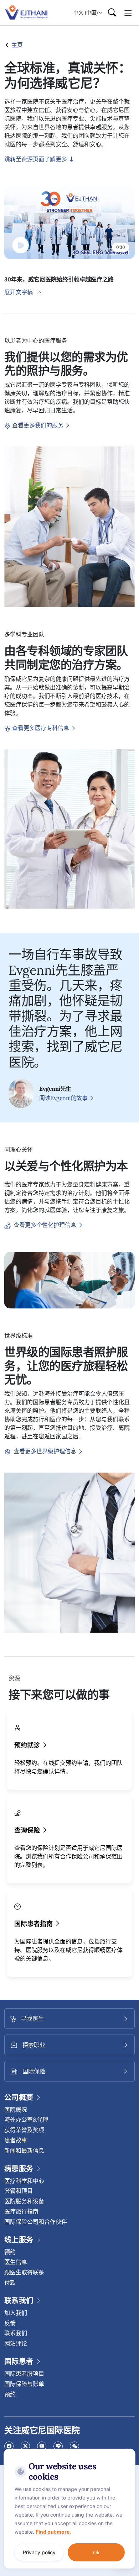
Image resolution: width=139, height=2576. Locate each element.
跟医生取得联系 (24, 2272)
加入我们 (16, 2313)
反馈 (10, 2323)
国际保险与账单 (24, 2384)
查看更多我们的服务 (38, 425)
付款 (10, 2283)
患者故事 (16, 2140)
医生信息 (16, 2262)
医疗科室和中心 (24, 2181)
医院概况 (16, 2110)
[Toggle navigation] (128, 12)
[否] (128, 2450)
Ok (96, 2552)
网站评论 (16, 2343)
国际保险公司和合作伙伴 (36, 2222)
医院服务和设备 (24, 2201)
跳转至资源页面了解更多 (36, 159)
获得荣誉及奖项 (24, 2130)
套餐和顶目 (19, 2191)
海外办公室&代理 (26, 2120)
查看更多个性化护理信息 (45, 1225)
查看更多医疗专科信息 (41, 728)
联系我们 (16, 2333)
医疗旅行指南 (21, 2211)
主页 (16, 45)
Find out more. (53, 2532)
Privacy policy (39, 2552)
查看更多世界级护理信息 (45, 1451)
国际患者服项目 (24, 2374)
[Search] (112, 13)
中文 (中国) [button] (86, 12)
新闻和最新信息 (24, 2151)
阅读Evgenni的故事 (64, 1098)
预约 (10, 2252)
